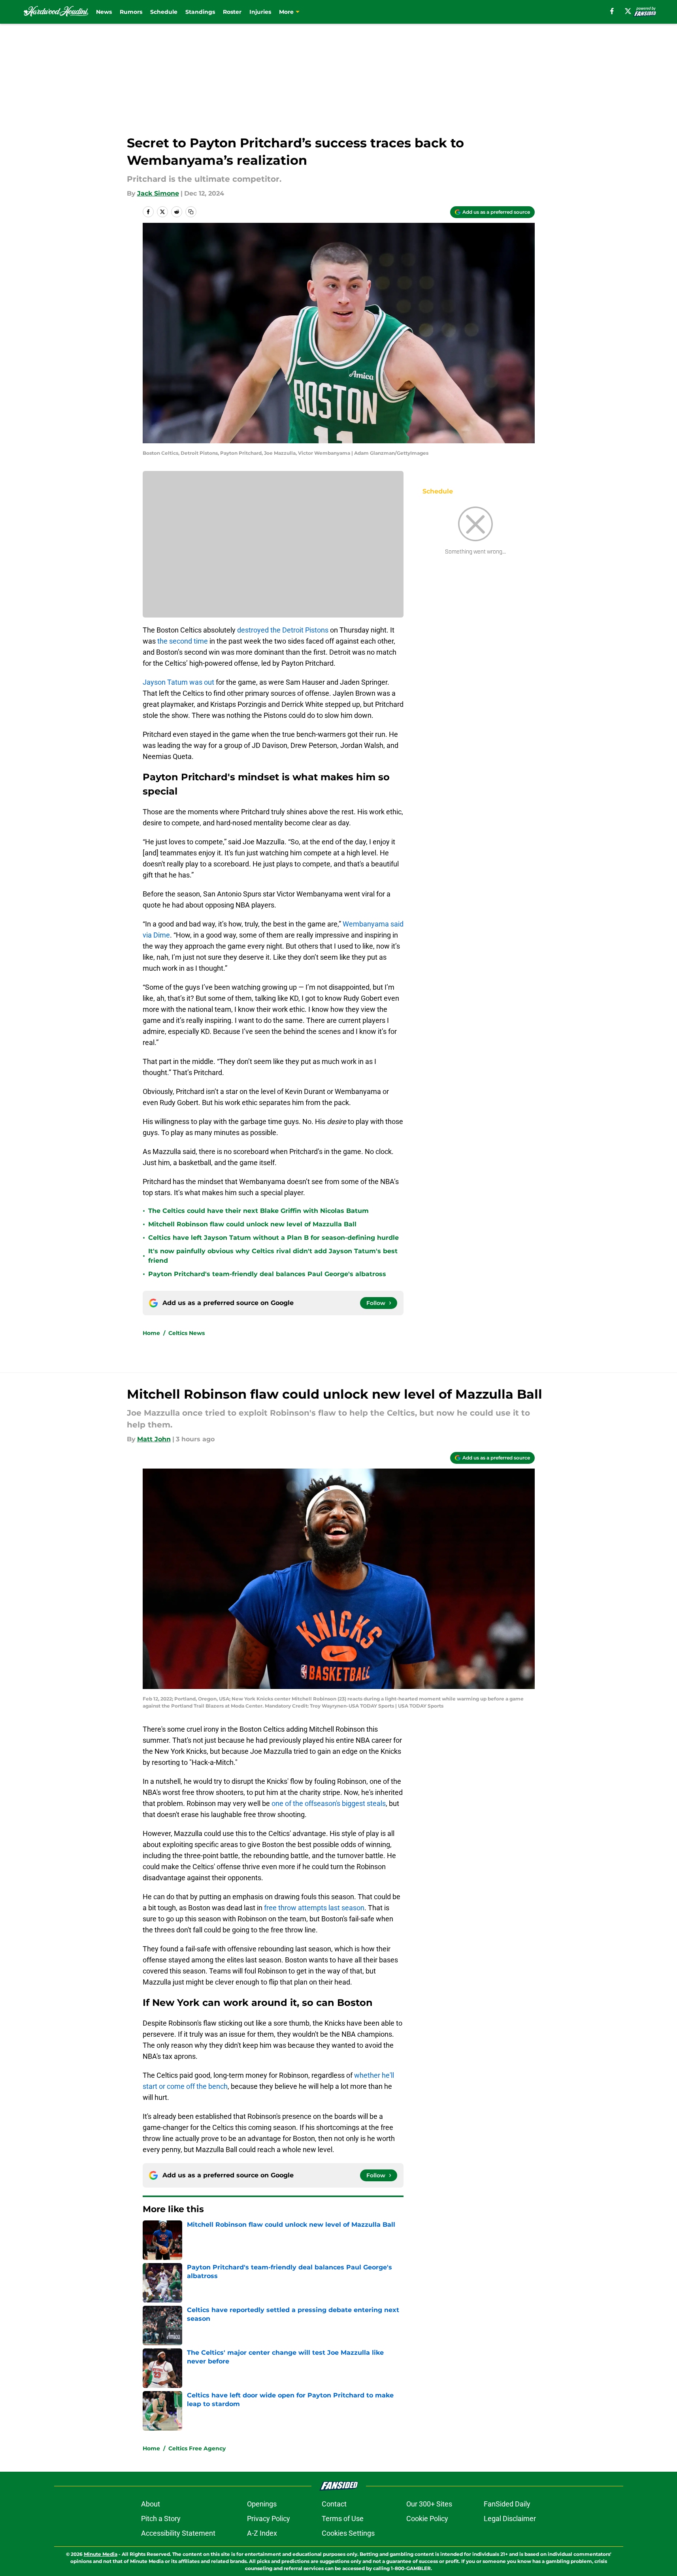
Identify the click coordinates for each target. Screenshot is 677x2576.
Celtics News (187, 1333)
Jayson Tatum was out (178, 682)
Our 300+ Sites (429, 2504)
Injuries (260, 12)
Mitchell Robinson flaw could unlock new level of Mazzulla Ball (252, 1224)
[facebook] (612, 11)
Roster (232, 12)
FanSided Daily (507, 2504)
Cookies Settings (348, 2533)
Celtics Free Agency (197, 2448)
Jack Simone (158, 193)
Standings (200, 12)
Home (151, 1333)
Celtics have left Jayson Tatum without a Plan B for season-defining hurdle (273, 1238)
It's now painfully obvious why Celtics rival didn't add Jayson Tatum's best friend (273, 1256)
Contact (334, 2504)
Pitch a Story (161, 2519)
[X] (628, 11)
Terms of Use (343, 2519)
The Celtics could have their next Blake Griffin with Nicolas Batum (258, 1211)
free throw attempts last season (314, 1908)
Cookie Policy (427, 2519)
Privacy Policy (269, 2519)
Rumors (131, 12)
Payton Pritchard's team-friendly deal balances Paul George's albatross (267, 1274)
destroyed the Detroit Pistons (283, 630)
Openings (262, 2504)
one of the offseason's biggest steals (329, 1803)
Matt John (154, 1439)
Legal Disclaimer (510, 2519)
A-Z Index (262, 2533)
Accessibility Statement (178, 2533)
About (151, 2504)
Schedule (164, 12)
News (104, 12)
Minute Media (101, 2554)
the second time (183, 641)
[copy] (191, 212)
